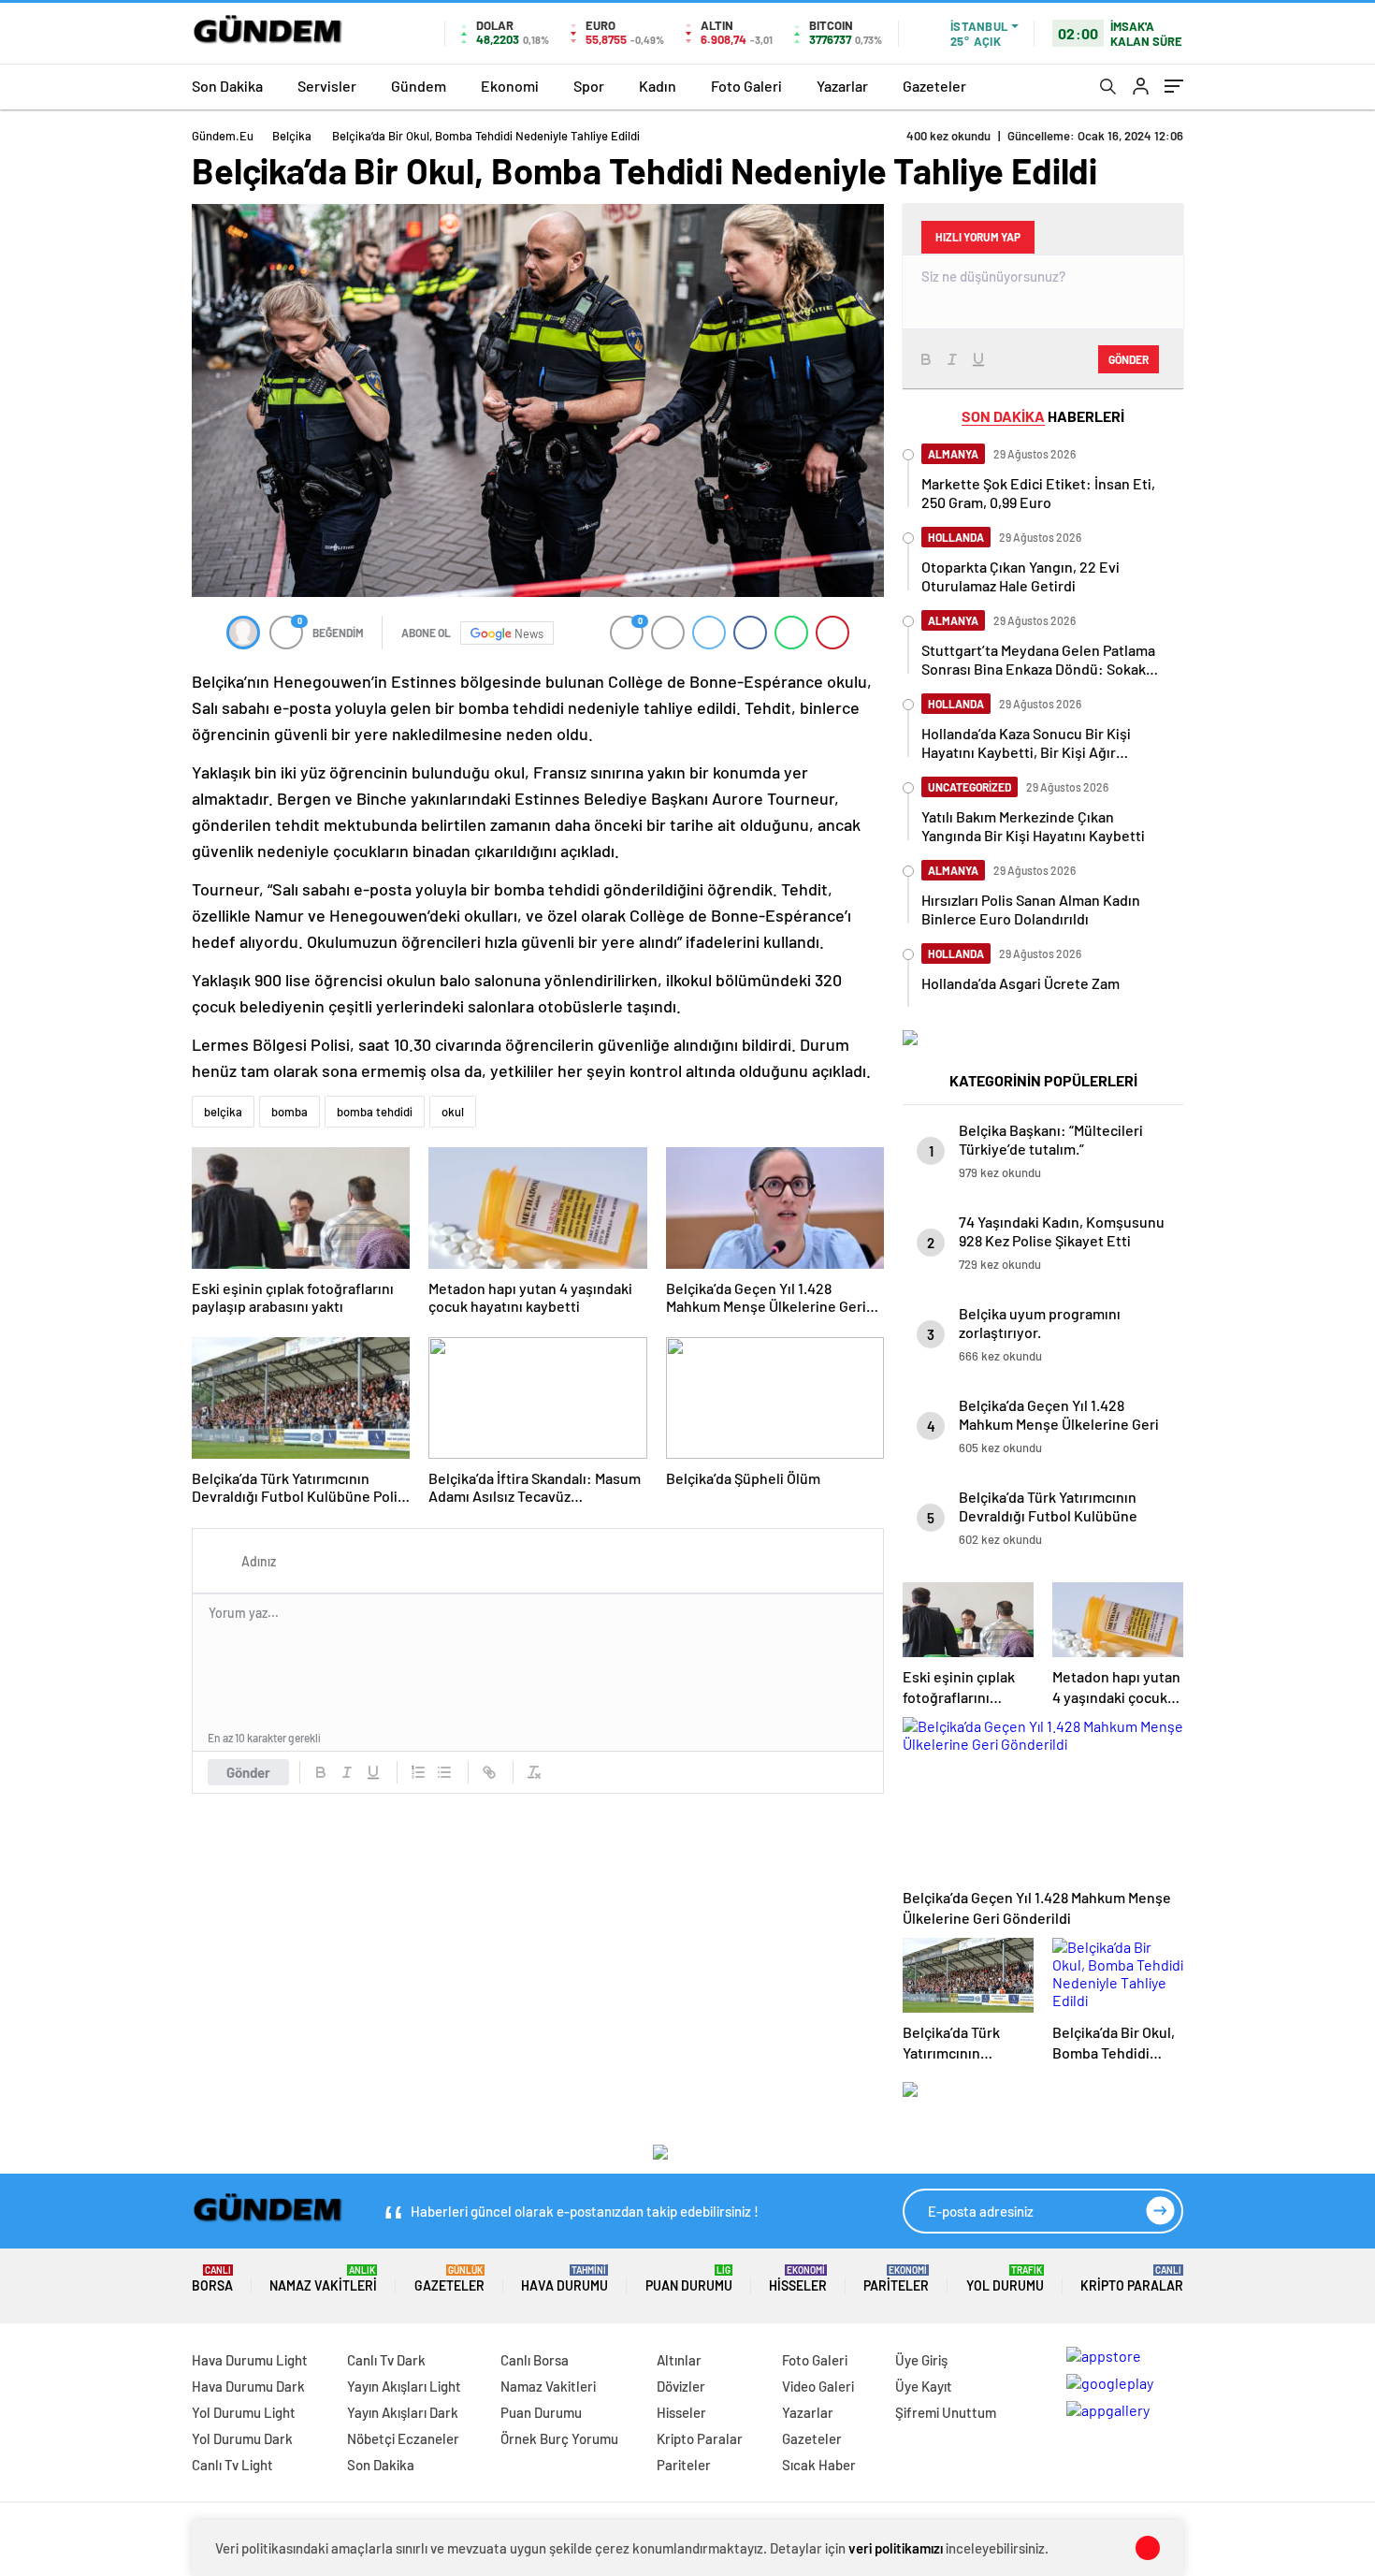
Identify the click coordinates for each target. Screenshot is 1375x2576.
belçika (223, 1112)
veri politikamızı (896, 2548)
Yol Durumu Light (244, 2412)
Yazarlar (842, 86)
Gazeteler (934, 86)
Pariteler (896, 2279)
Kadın (658, 86)
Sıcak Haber (819, 2465)
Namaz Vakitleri (323, 2279)
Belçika (292, 136)
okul (453, 1112)
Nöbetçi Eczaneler (403, 2438)
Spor (589, 86)
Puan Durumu (689, 2279)
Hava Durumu (564, 2279)
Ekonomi (510, 86)
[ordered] (418, 1772)
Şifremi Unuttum (946, 2412)
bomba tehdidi (375, 1112)
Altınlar (679, 2360)
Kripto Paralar (1132, 2279)
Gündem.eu (223, 136)
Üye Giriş (921, 2360)
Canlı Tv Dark (386, 2360)
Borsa (212, 2279)
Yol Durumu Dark (242, 2438)
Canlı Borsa (535, 2360)
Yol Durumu (1005, 2279)
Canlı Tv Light (232, 2465)
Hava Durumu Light (250, 2360)
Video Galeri (818, 2386)
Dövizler (681, 2386)
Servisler (327, 86)
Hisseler (798, 2279)
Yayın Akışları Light (404, 2386)
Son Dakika (227, 86)
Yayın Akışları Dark (403, 2412)
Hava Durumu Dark (248, 2386)
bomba (289, 1112)
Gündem (419, 86)
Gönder (248, 1772)
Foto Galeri (746, 86)
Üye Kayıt (924, 2386)
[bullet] (444, 1772)
